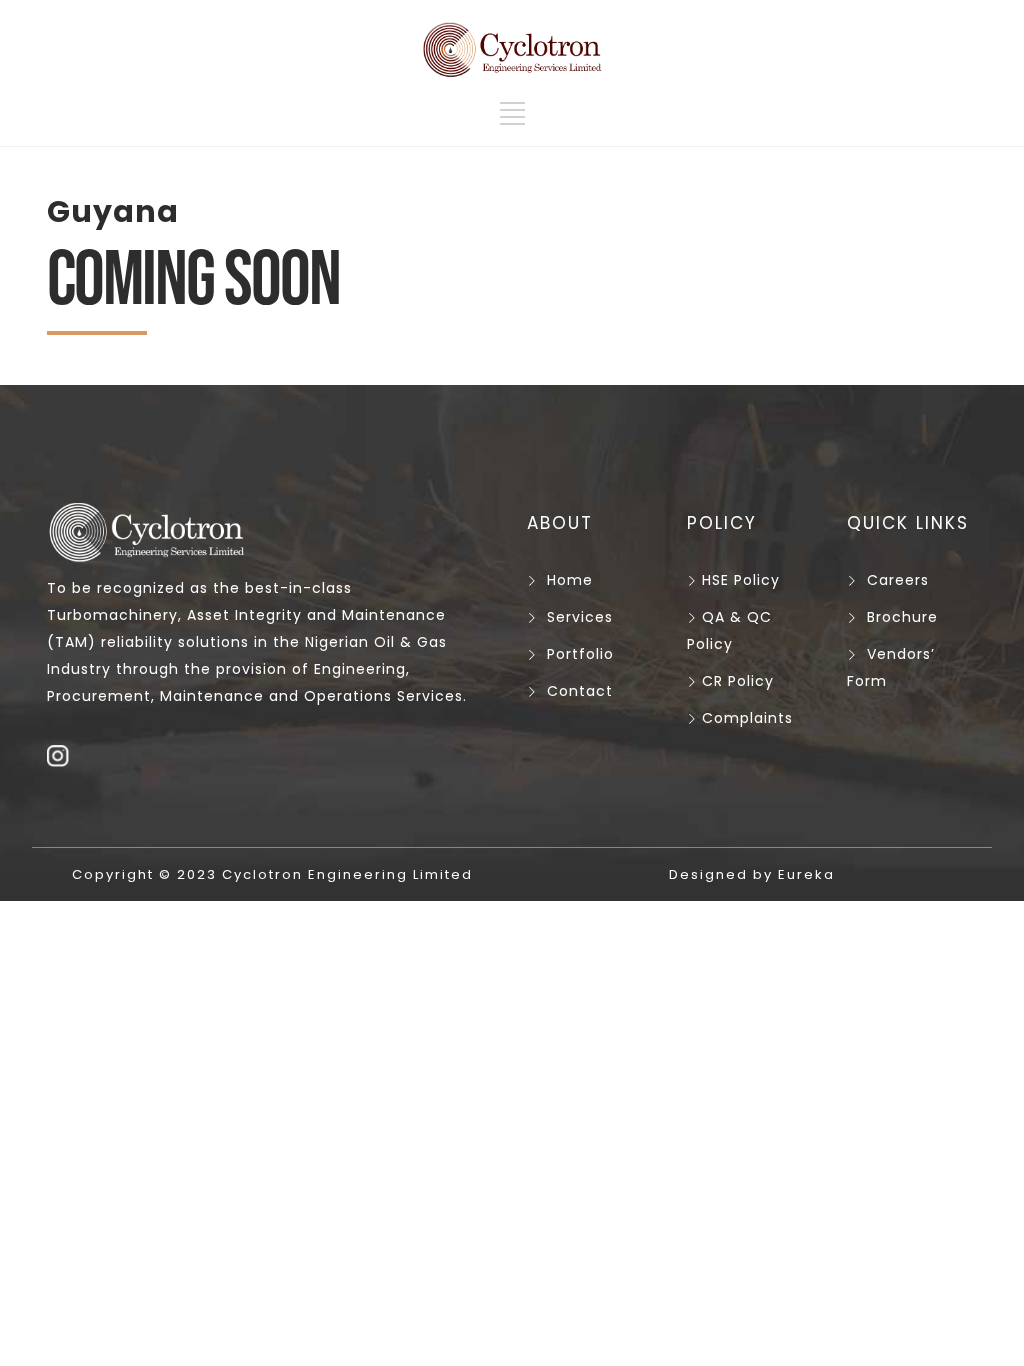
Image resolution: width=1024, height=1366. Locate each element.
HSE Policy (738, 580)
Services (580, 617)
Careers (898, 580)
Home (570, 580)
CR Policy (738, 681)
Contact (580, 691)
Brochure (902, 617)
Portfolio (580, 654)
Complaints (745, 718)
